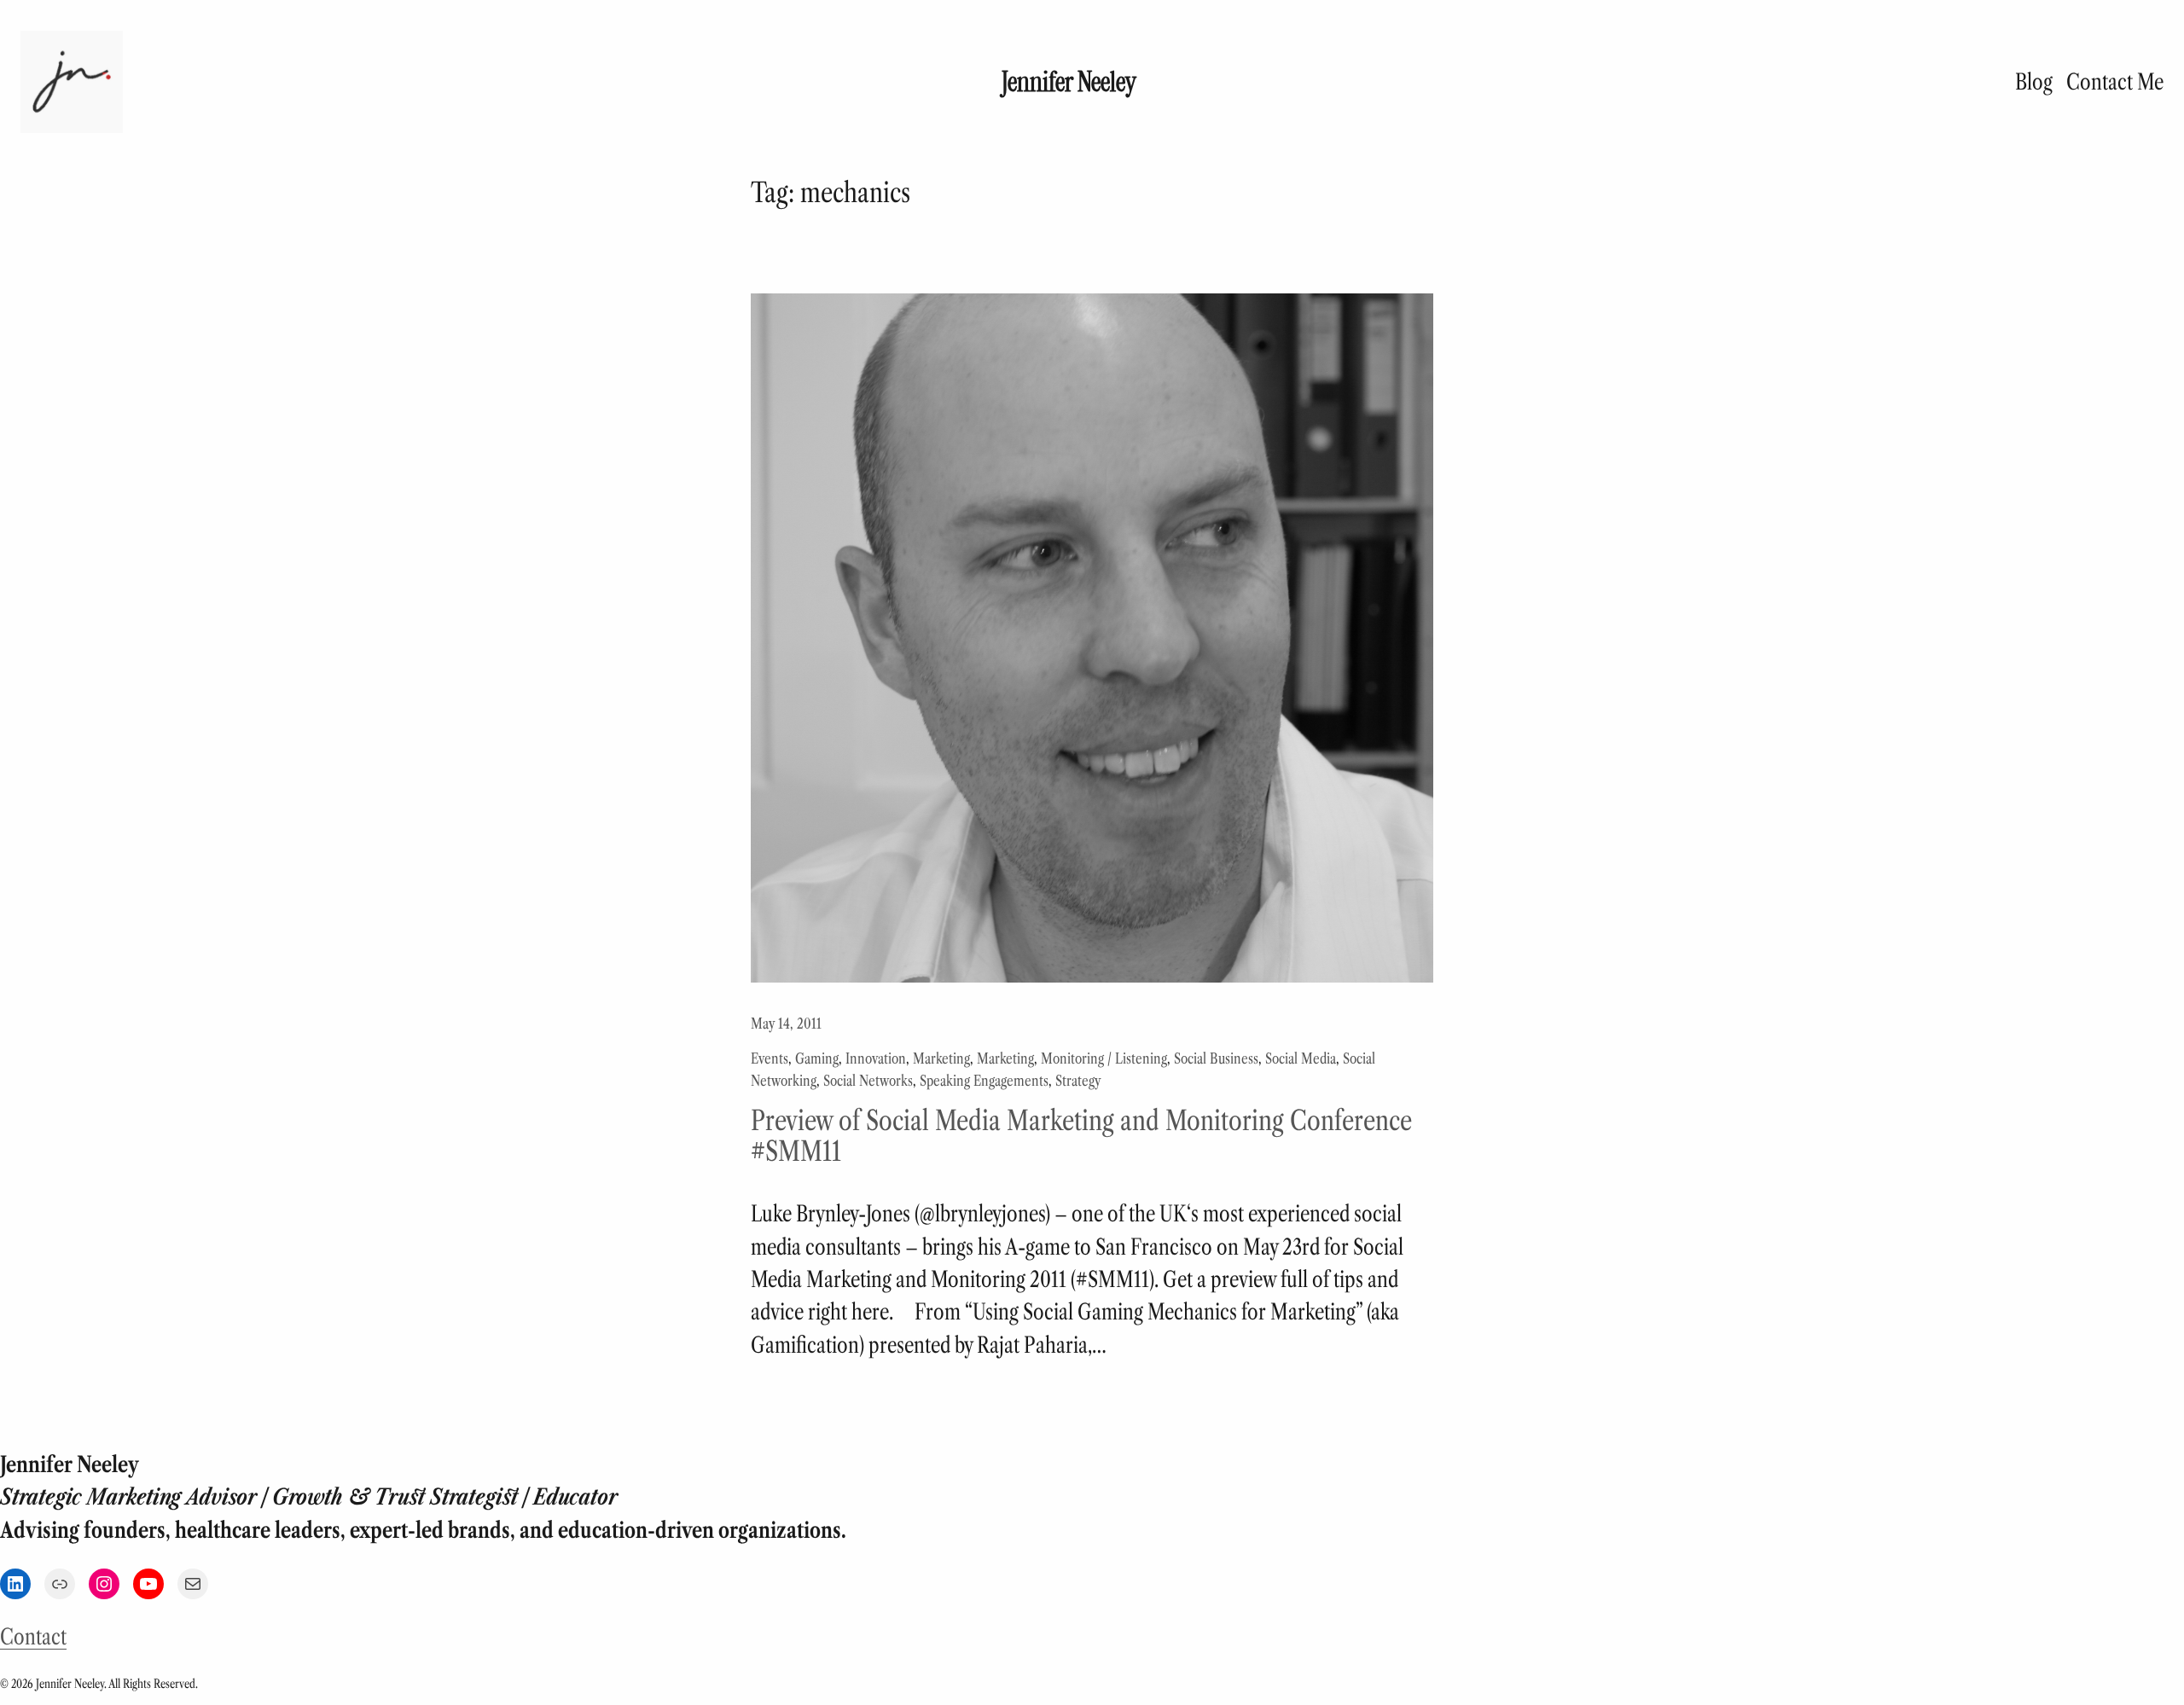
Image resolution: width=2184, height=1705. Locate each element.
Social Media (1301, 1058)
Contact (33, 1637)
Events (770, 1058)
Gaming (817, 1058)
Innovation (876, 1058)
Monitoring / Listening (1104, 1058)
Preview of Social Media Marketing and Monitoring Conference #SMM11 (1081, 1136)
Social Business (1216, 1058)
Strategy (1078, 1081)
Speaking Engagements (984, 1081)
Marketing (941, 1058)
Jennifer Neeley (1069, 82)
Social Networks (868, 1081)
